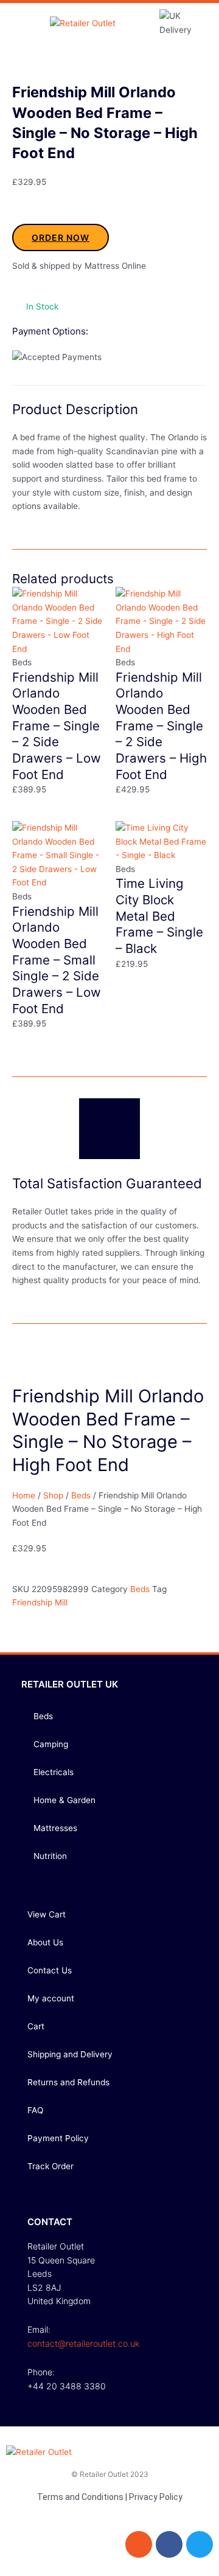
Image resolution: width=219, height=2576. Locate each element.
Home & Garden (64, 1800)
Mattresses (55, 1828)
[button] (22, 23)
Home (24, 1495)
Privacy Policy (156, 2497)
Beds (81, 1495)
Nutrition (50, 1856)
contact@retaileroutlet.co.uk (83, 2343)
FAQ (35, 2110)
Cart (36, 2026)
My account (51, 1998)
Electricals (54, 1772)
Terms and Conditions (80, 2497)
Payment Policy (58, 2138)
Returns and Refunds (68, 2082)
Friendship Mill (40, 1602)
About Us (45, 1942)
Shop (53, 1495)
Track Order (50, 2166)
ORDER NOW (61, 237)
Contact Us (50, 1970)
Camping (51, 1744)
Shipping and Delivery (70, 2054)
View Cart (47, 1914)
